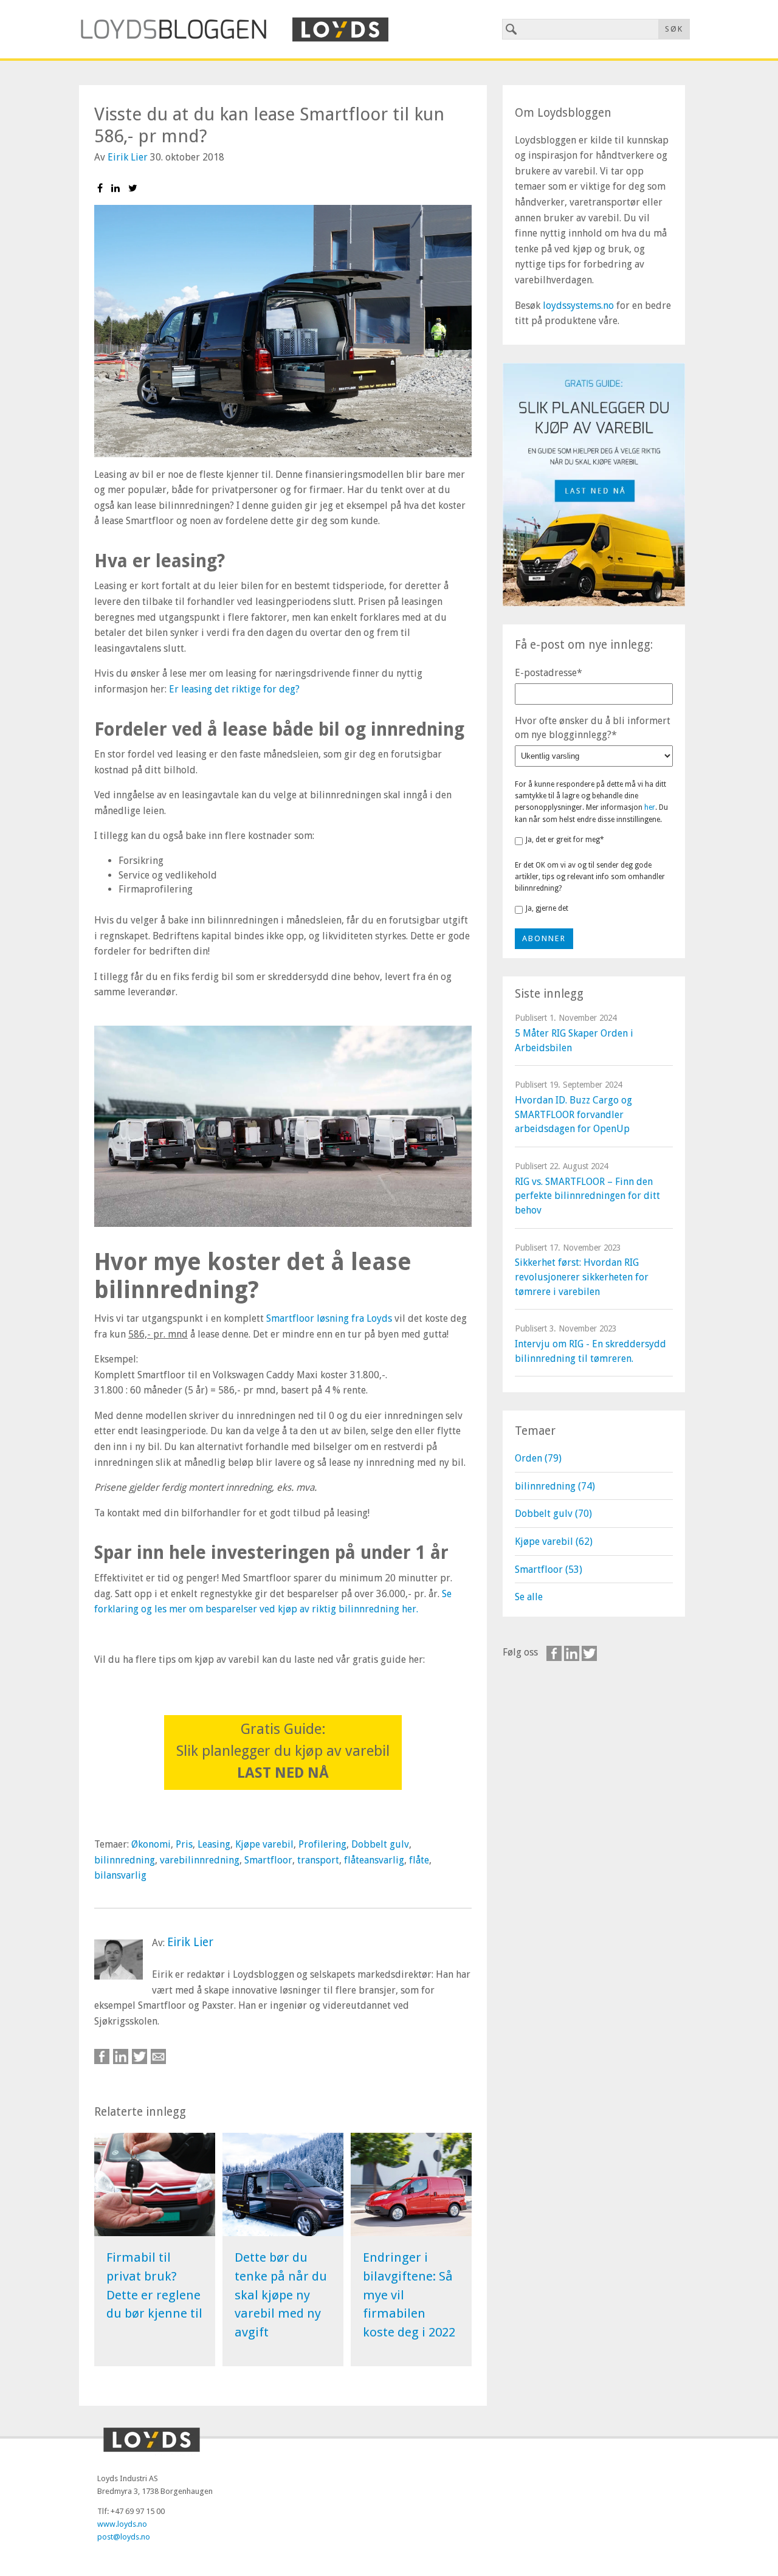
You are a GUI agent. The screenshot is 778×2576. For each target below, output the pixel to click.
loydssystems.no (578, 306)
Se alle (529, 1597)
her (650, 807)
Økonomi (151, 1844)
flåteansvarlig (374, 1860)
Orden (538, 1458)
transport (318, 1860)
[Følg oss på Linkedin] (572, 1653)
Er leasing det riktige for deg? (234, 689)
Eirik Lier (128, 157)
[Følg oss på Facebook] (554, 1653)
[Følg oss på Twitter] (589, 1653)
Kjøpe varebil (264, 1844)
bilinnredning (125, 1860)
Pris (184, 1844)
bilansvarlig (120, 1875)
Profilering (322, 1844)
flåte (419, 1860)
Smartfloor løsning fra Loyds (329, 1318)
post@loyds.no (124, 2537)
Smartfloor (268, 1860)
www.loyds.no (122, 2524)
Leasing (214, 1844)
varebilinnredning (200, 1860)
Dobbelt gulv (380, 1844)
